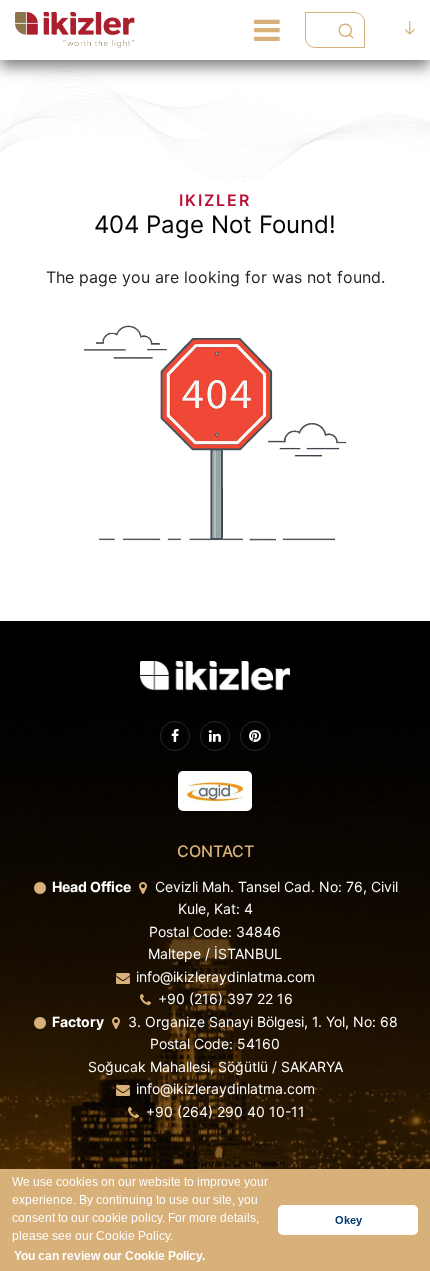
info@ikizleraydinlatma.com (225, 976)
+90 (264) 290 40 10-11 (225, 1111)
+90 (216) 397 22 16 (225, 998)
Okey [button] (348, 1220)
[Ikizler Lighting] (75, 30)
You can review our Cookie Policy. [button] (109, 1256)
